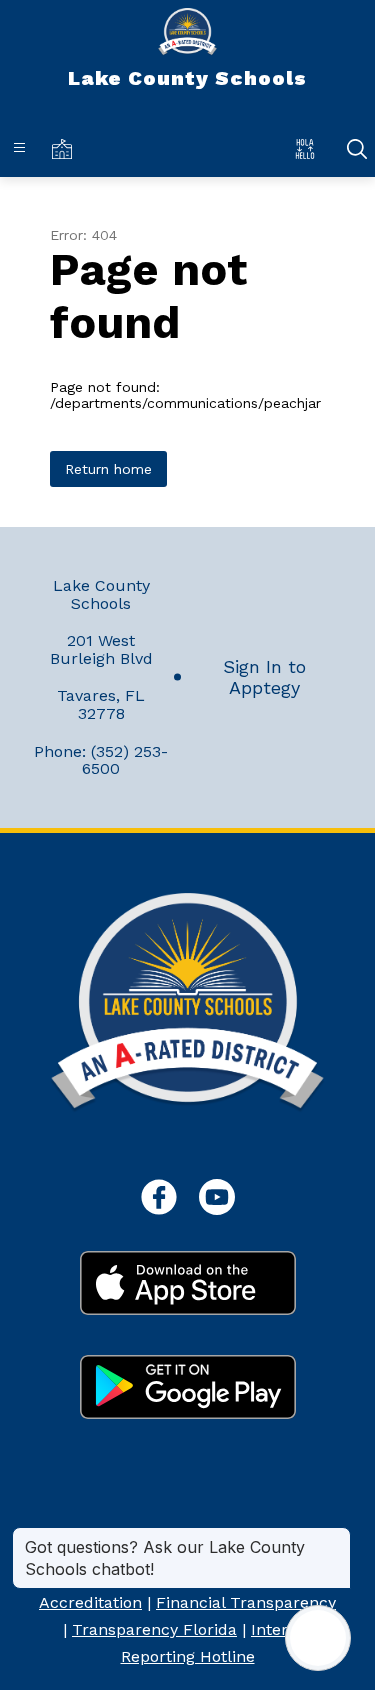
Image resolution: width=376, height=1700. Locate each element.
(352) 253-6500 (125, 760)
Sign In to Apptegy (264, 677)
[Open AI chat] (318, 1638)
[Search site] (357, 149)
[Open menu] (19, 147)
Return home (108, 469)
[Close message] (335, 1537)
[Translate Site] (309, 148)
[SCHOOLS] (65, 148)
